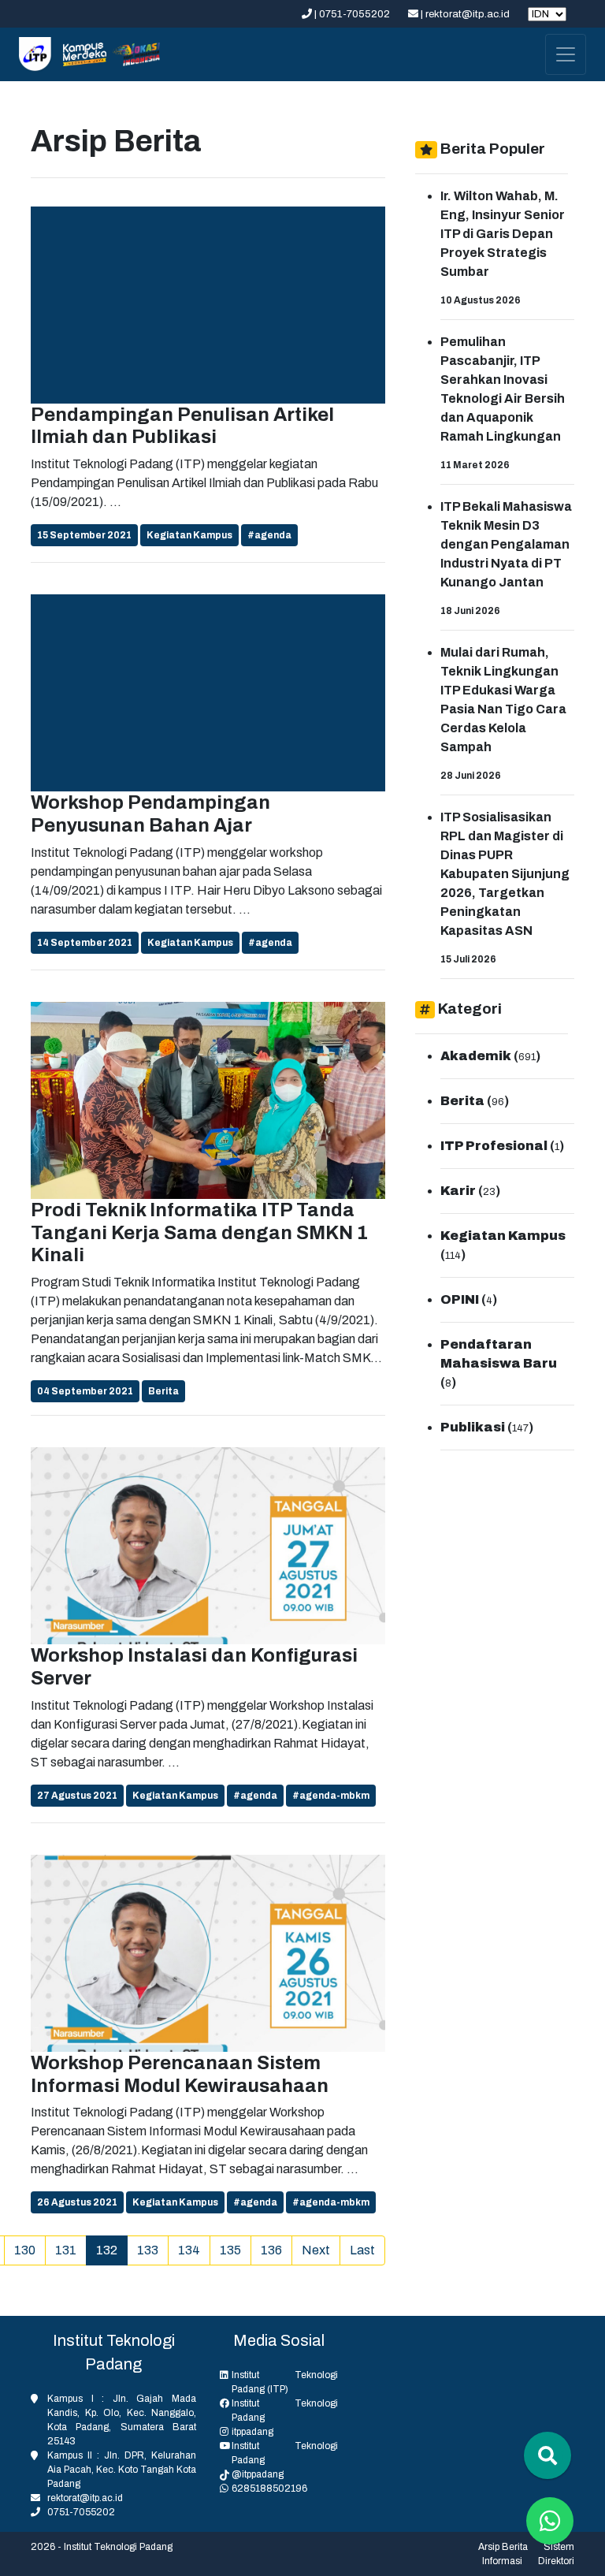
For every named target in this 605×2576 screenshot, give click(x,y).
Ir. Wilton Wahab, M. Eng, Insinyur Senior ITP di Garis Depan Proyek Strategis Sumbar (503, 234)
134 (189, 2250)
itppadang (252, 2432)
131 (66, 2250)
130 (25, 2250)
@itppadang (258, 2474)
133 (148, 2250)
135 (230, 2250)
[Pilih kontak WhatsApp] (550, 2521)
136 (271, 2250)
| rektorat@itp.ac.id (465, 14)
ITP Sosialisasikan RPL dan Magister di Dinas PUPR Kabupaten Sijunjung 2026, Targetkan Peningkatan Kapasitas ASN (505, 874)
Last (362, 2250)
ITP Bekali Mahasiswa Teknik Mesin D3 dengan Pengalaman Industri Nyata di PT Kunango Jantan (506, 544)
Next (316, 2250)
